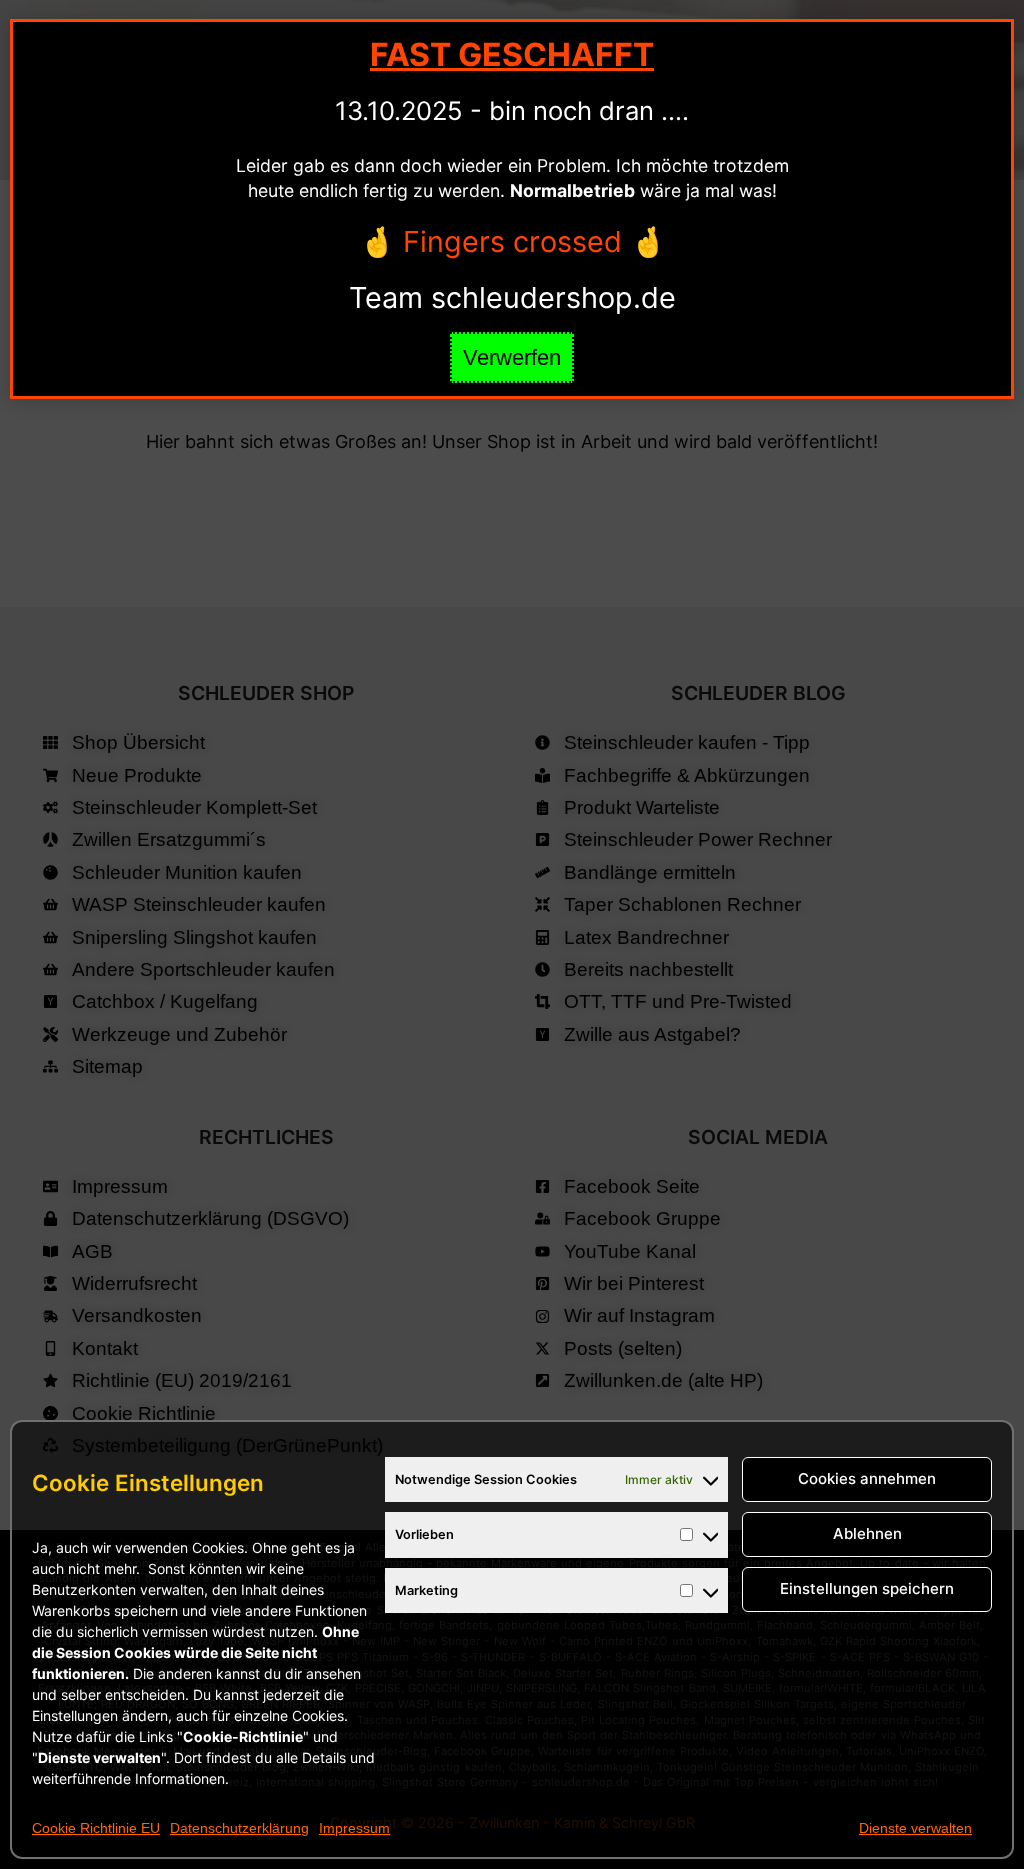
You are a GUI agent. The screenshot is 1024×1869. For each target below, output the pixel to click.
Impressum (354, 1828)
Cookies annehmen (867, 1478)
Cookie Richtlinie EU (96, 1828)
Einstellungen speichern (867, 1588)
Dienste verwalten (915, 1828)
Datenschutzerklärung (239, 1828)
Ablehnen (867, 1533)
